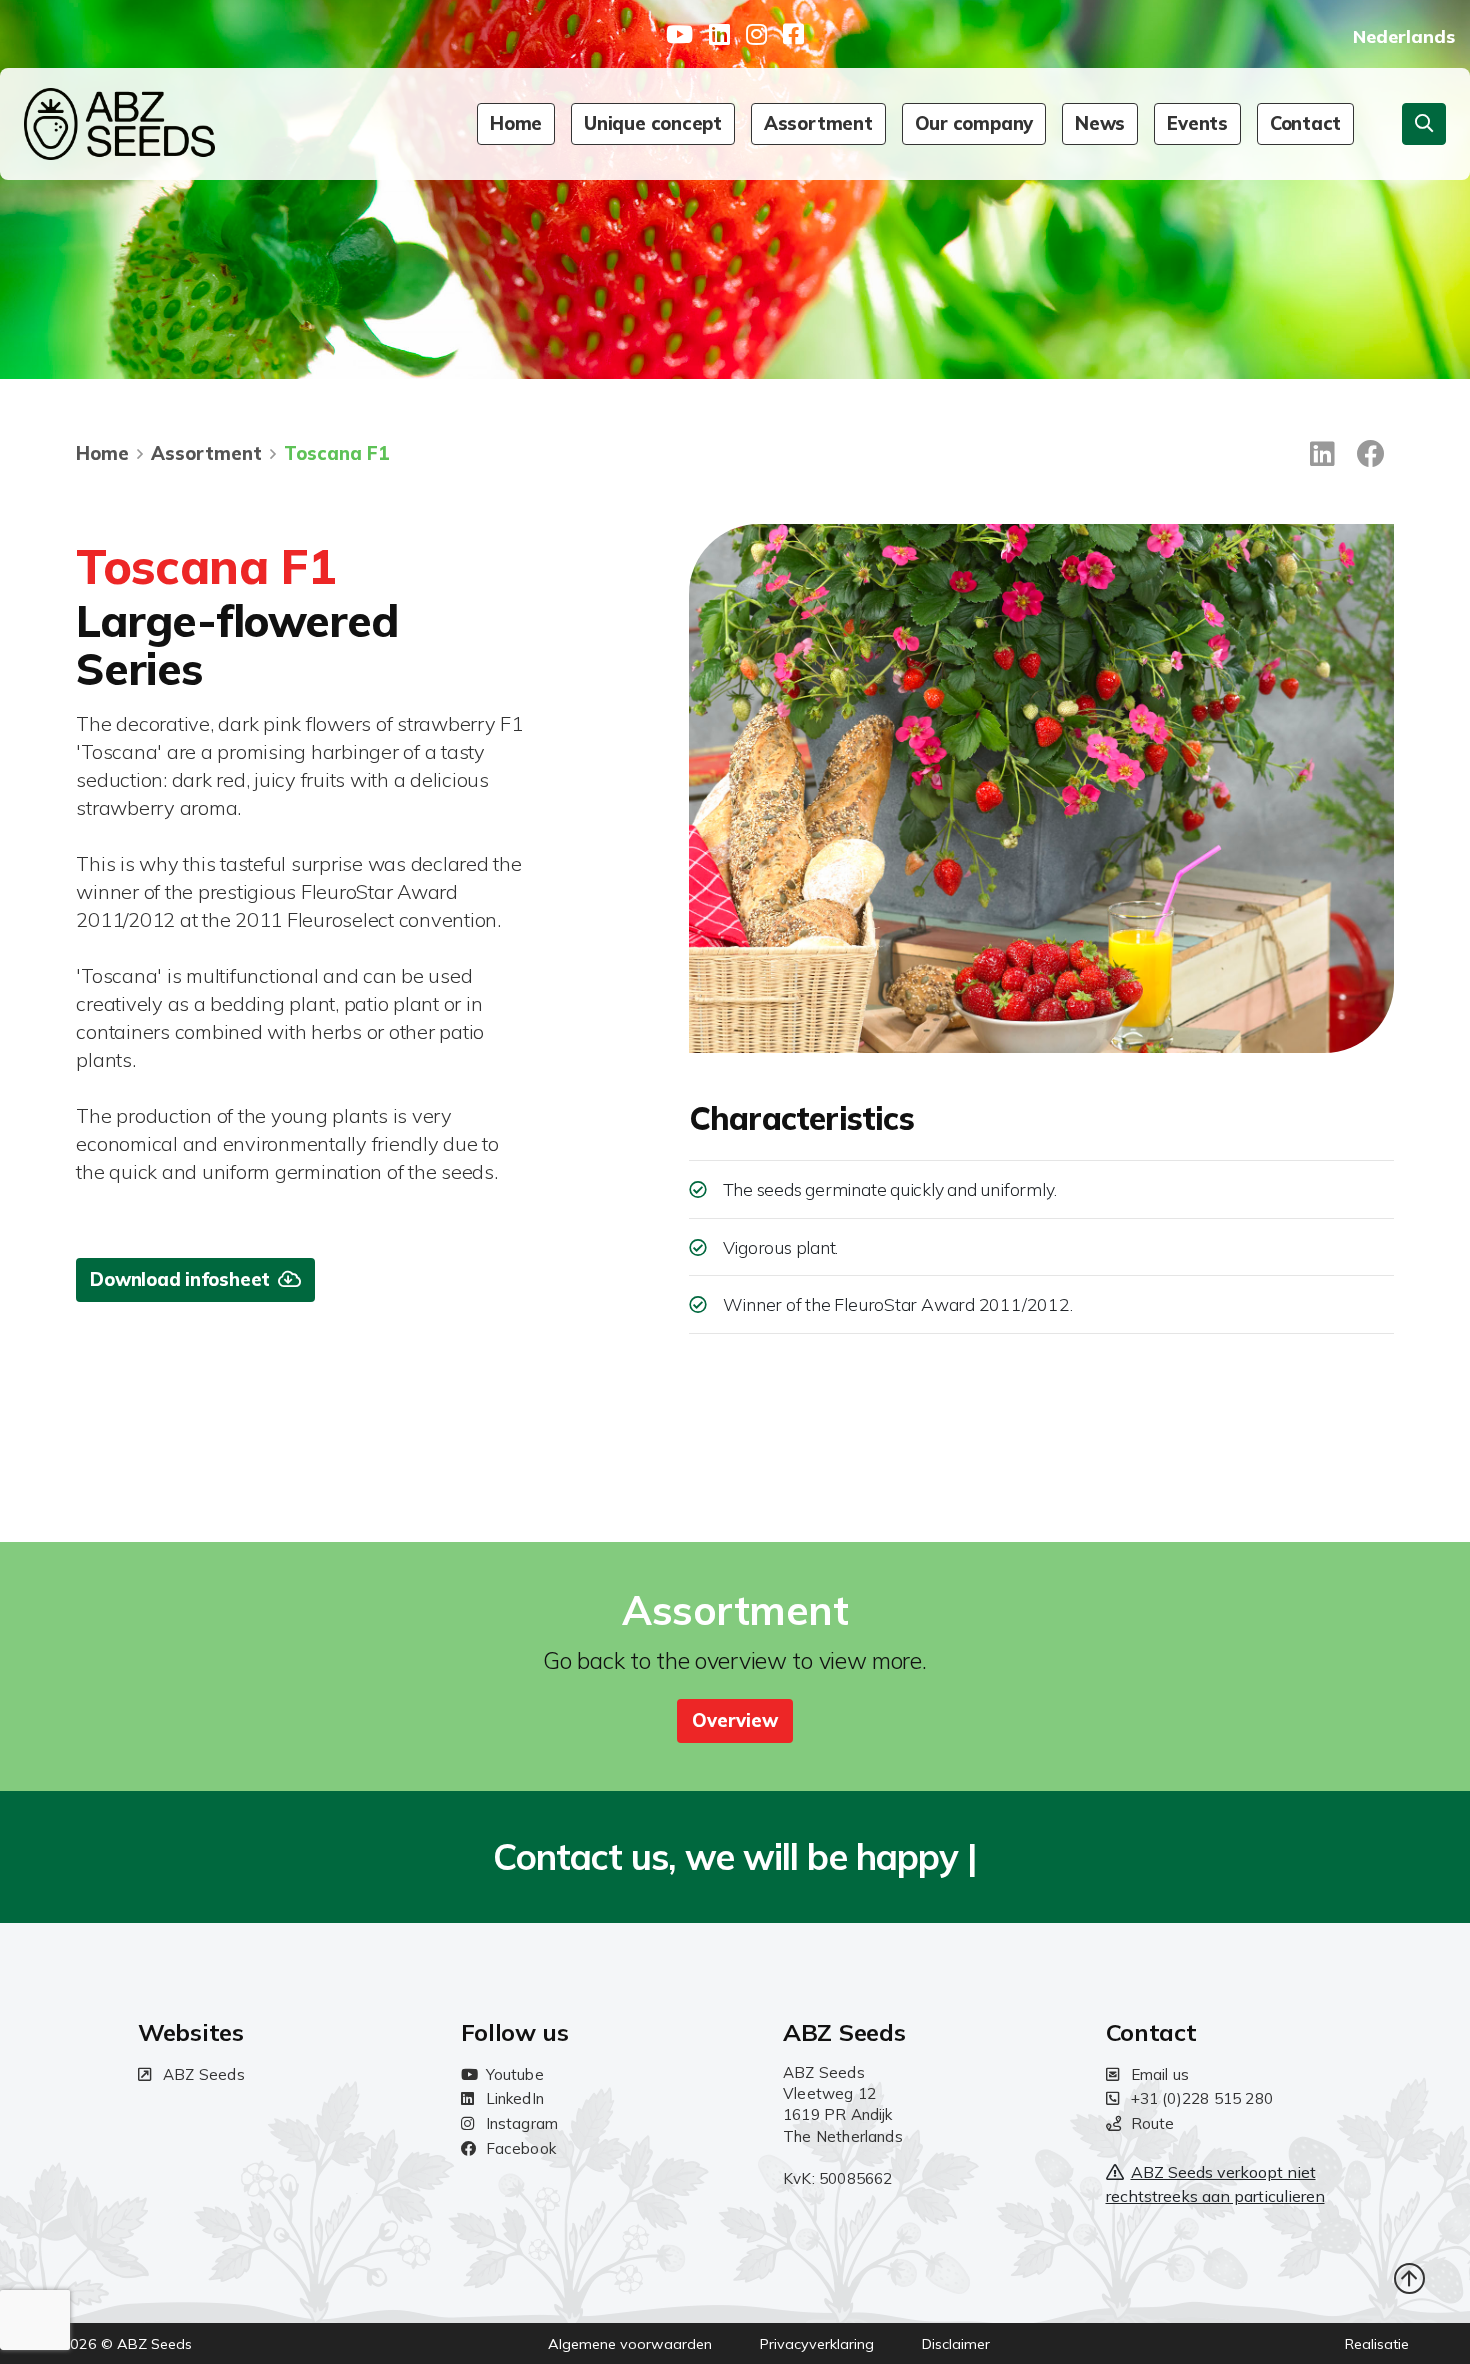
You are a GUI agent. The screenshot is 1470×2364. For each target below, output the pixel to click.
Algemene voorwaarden (630, 2344)
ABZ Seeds (204, 2074)
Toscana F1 (336, 453)
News (1100, 123)
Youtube (515, 2074)
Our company (974, 123)
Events (1197, 123)
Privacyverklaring (817, 2344)
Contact (1305, 123)
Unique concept (653, 123)
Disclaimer (956, 2344)
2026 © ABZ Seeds (126, 2344)
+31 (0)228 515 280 (1202, 2098)
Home (516, 123)
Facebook (521, 2148)
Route (1153, 2123)
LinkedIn (515, 2098)
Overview (734, 1720)
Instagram (522, 2123)
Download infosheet (180, 1279)
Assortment (818, 123)
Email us (1160, 2074)
